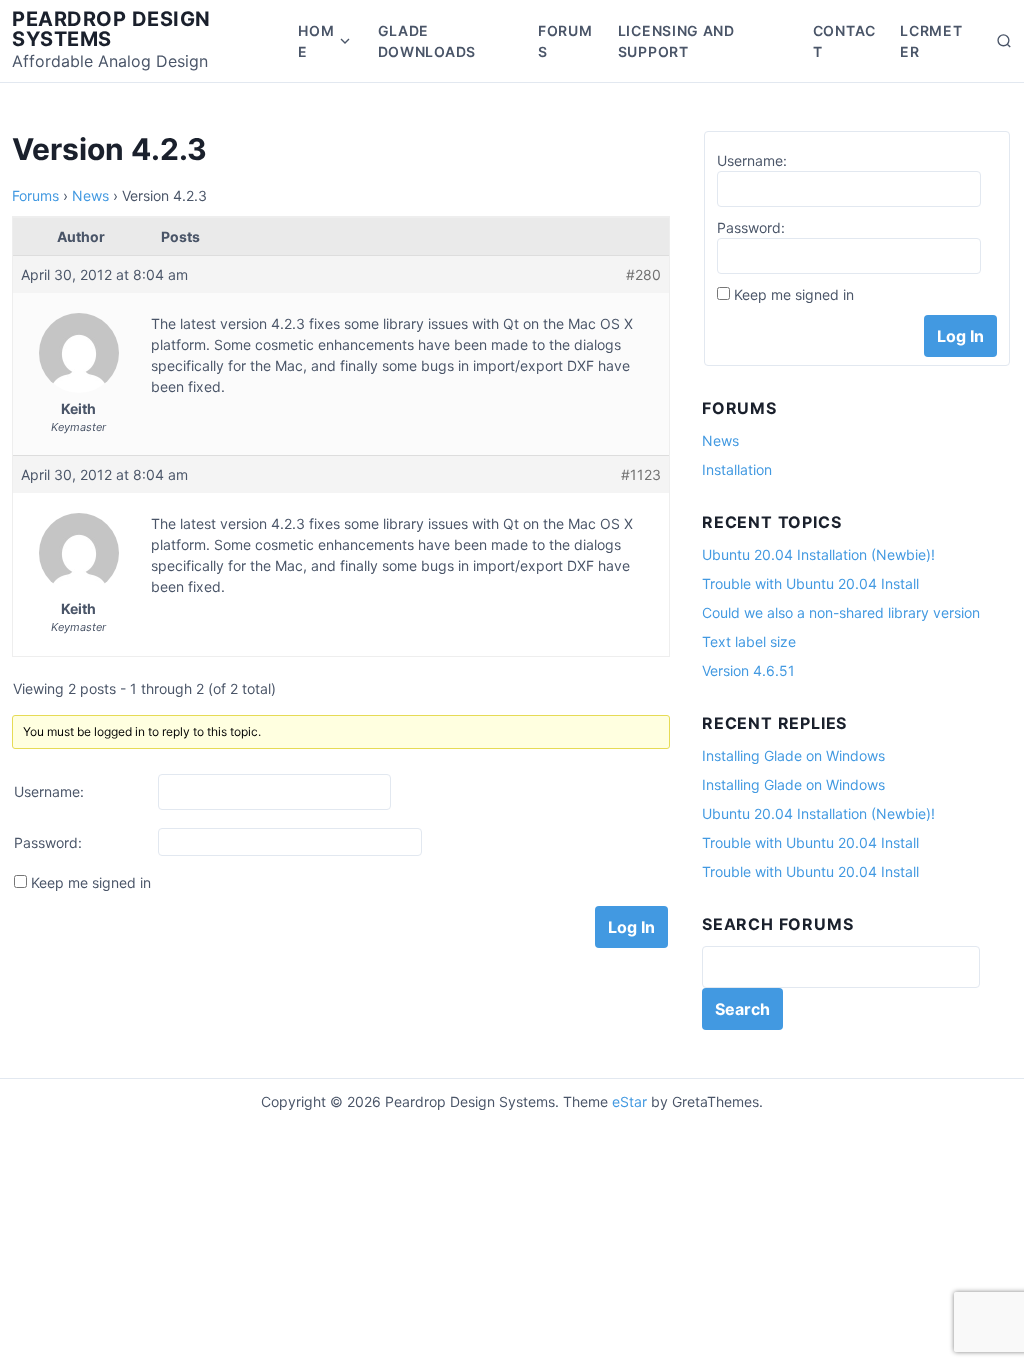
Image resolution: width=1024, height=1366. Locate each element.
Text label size (749, 641)
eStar (629, 1101)
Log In (631, 927)
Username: (49, 791)
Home (316, 41)
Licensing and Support (676, 41)
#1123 (641, 474)
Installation (737, 469)
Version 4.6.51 (748, 670)
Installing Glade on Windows (793, 755)
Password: (48, 842)
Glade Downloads (427, 41)
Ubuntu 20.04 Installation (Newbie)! (818, 554)
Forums (565, 41)
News (90, 195)
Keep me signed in (91, 882)
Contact (844, 41)
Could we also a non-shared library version (841, 612)
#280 (643, 274)
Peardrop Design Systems (111, 29)
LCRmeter (931, 41)
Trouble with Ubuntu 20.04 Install (810, 583)
